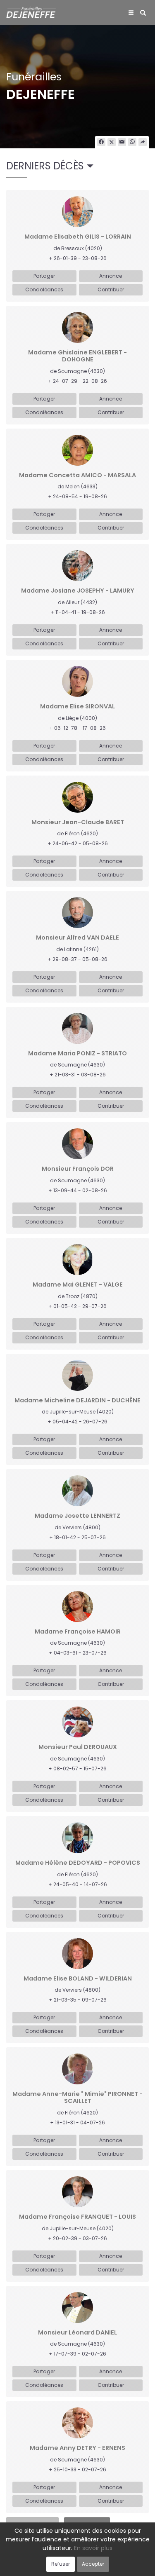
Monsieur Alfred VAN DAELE (77, 938)
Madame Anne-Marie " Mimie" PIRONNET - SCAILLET (77, 2098)
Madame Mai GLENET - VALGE (78, 1285)
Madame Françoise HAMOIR (78, 1632)
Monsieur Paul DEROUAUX (78, 1747)
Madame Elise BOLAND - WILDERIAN (78, 1979)
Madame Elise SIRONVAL (77, 707)
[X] (112, 142)
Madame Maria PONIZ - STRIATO (77, 1054)
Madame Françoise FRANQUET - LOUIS (77, 2217)
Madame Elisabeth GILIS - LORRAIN (78, 237)
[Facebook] (101, 142)
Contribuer (111, 289)
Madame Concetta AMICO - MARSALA (77, 475)
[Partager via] (143, 142)
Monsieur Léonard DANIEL (77, 2333)
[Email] (122, 142)
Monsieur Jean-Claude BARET (78, 822)
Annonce (111, 276)
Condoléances (44, 289)
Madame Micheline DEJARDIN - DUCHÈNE (77, 1401)
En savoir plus (93, 2548)
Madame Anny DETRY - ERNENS (77, 2448)
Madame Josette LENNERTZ (77, 1516)
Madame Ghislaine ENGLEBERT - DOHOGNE (77, 356)
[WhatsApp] (132, 142)
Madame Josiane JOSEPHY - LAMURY (78, 591)
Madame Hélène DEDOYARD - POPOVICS (78, 1863)
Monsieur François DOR (78, 1169)
